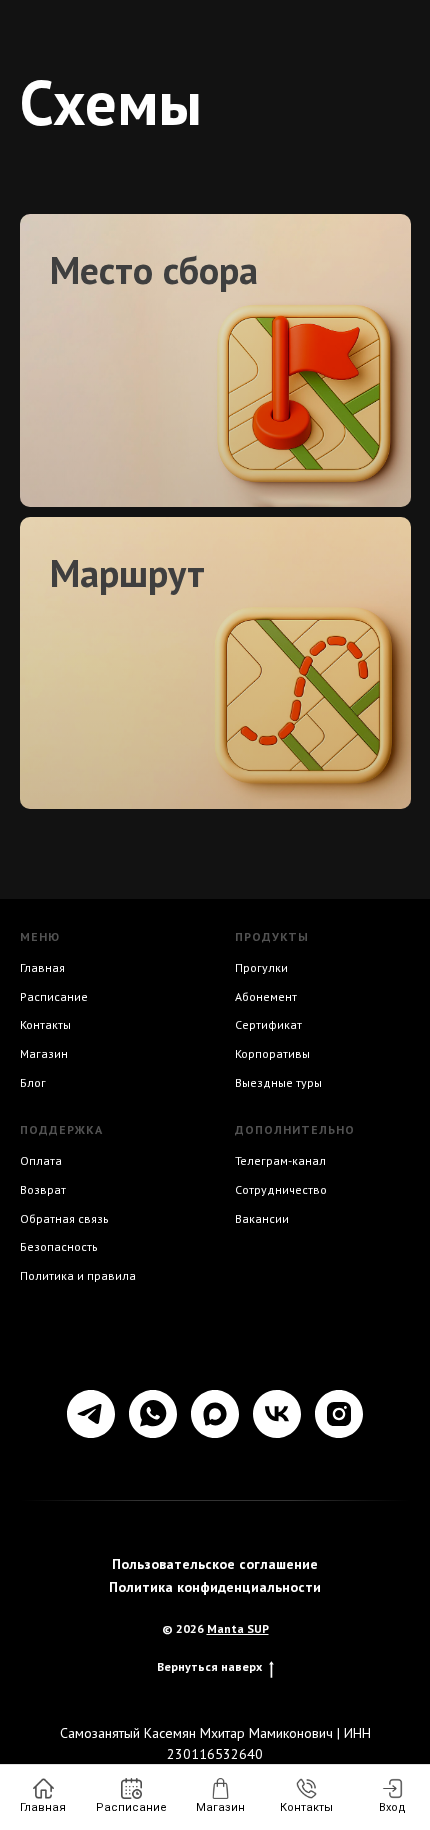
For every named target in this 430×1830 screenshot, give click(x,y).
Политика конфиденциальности (215, 1587)
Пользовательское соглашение (215, 1564)
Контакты (45, 1024)
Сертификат (268, 1024)
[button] (200, 269)
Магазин (44, 1053)
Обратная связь (64, 1218)
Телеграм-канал (280, 1160)
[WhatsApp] (153, 1414)
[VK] (277, 1414)
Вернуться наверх (209, 1666)
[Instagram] (339, 1414)
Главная (42, 967)
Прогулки (261, 967)
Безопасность (59, 1246)
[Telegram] (91, 1414)
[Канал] (215, 1414)
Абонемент (266, 996)
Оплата (41, 1160)
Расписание (54, 996)
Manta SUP (238, 1628)
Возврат (43, 1189)
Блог (33, 1082)
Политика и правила (78, 1275)
